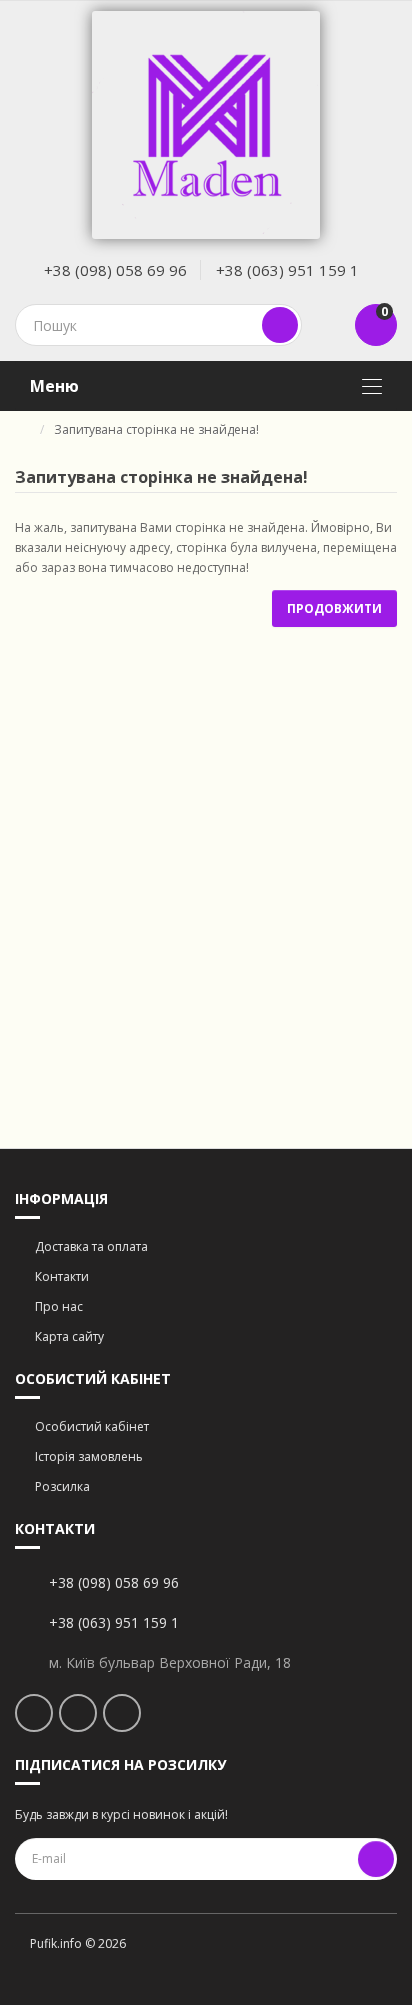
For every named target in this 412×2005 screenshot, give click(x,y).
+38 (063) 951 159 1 (287, 270)
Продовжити (334, 608)
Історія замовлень (89, 1456)
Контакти (62, 1276)
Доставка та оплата (91, 1246)
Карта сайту (69, 1336)
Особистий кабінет (92, 1426)
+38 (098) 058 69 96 (115, 270)
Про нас (59, 1306)
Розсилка (62, 1486)
